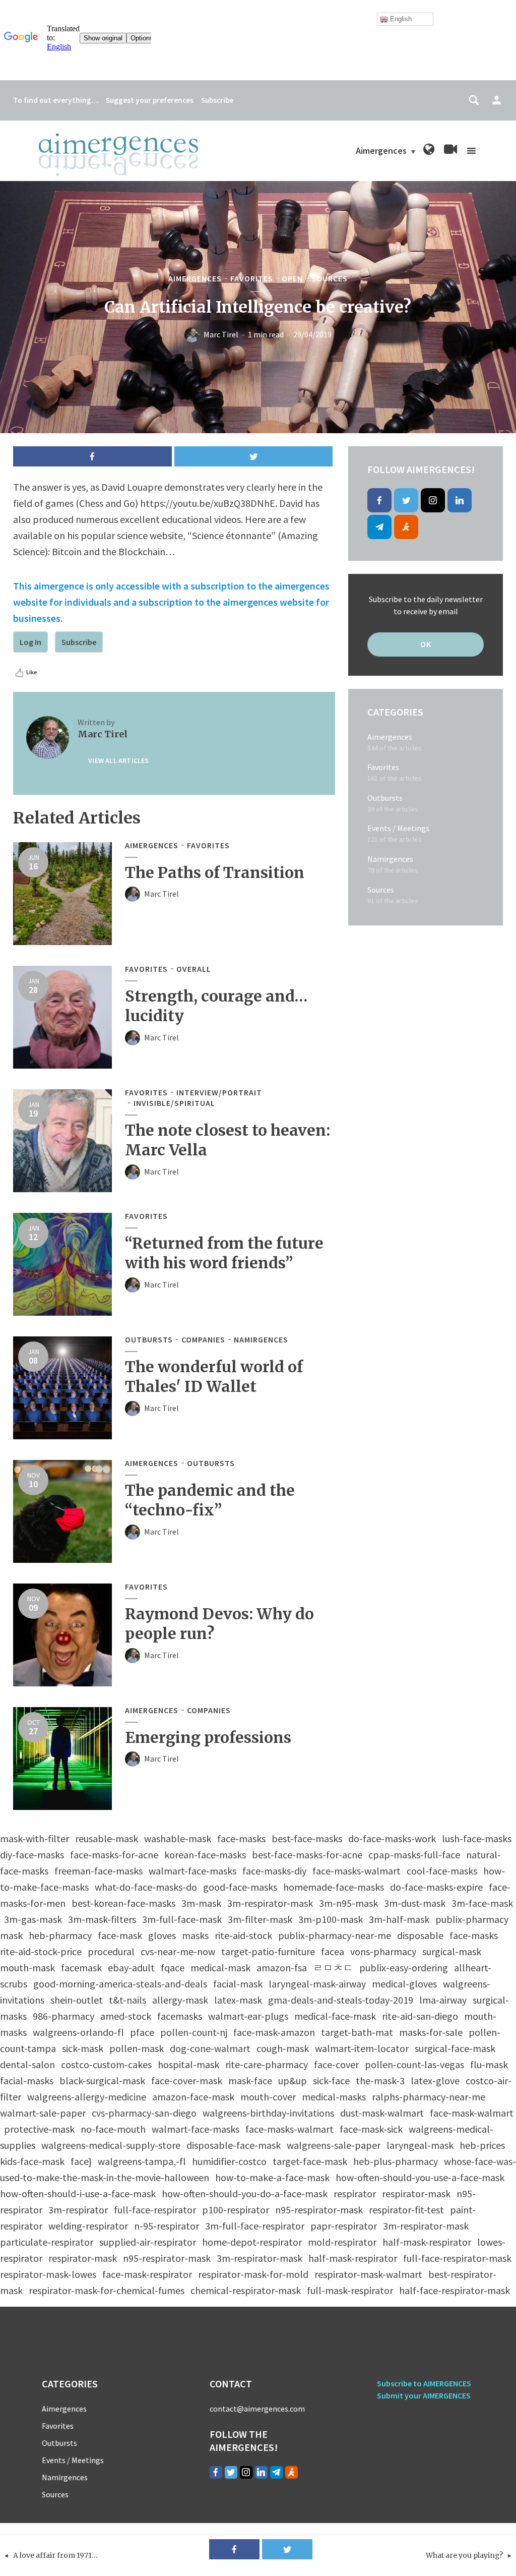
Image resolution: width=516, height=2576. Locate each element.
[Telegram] (379, 527)
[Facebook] (379, 500)
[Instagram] (433, 500)
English (400, 19)
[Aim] (406, 527)
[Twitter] (406, 500)
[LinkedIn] (460, 500)
